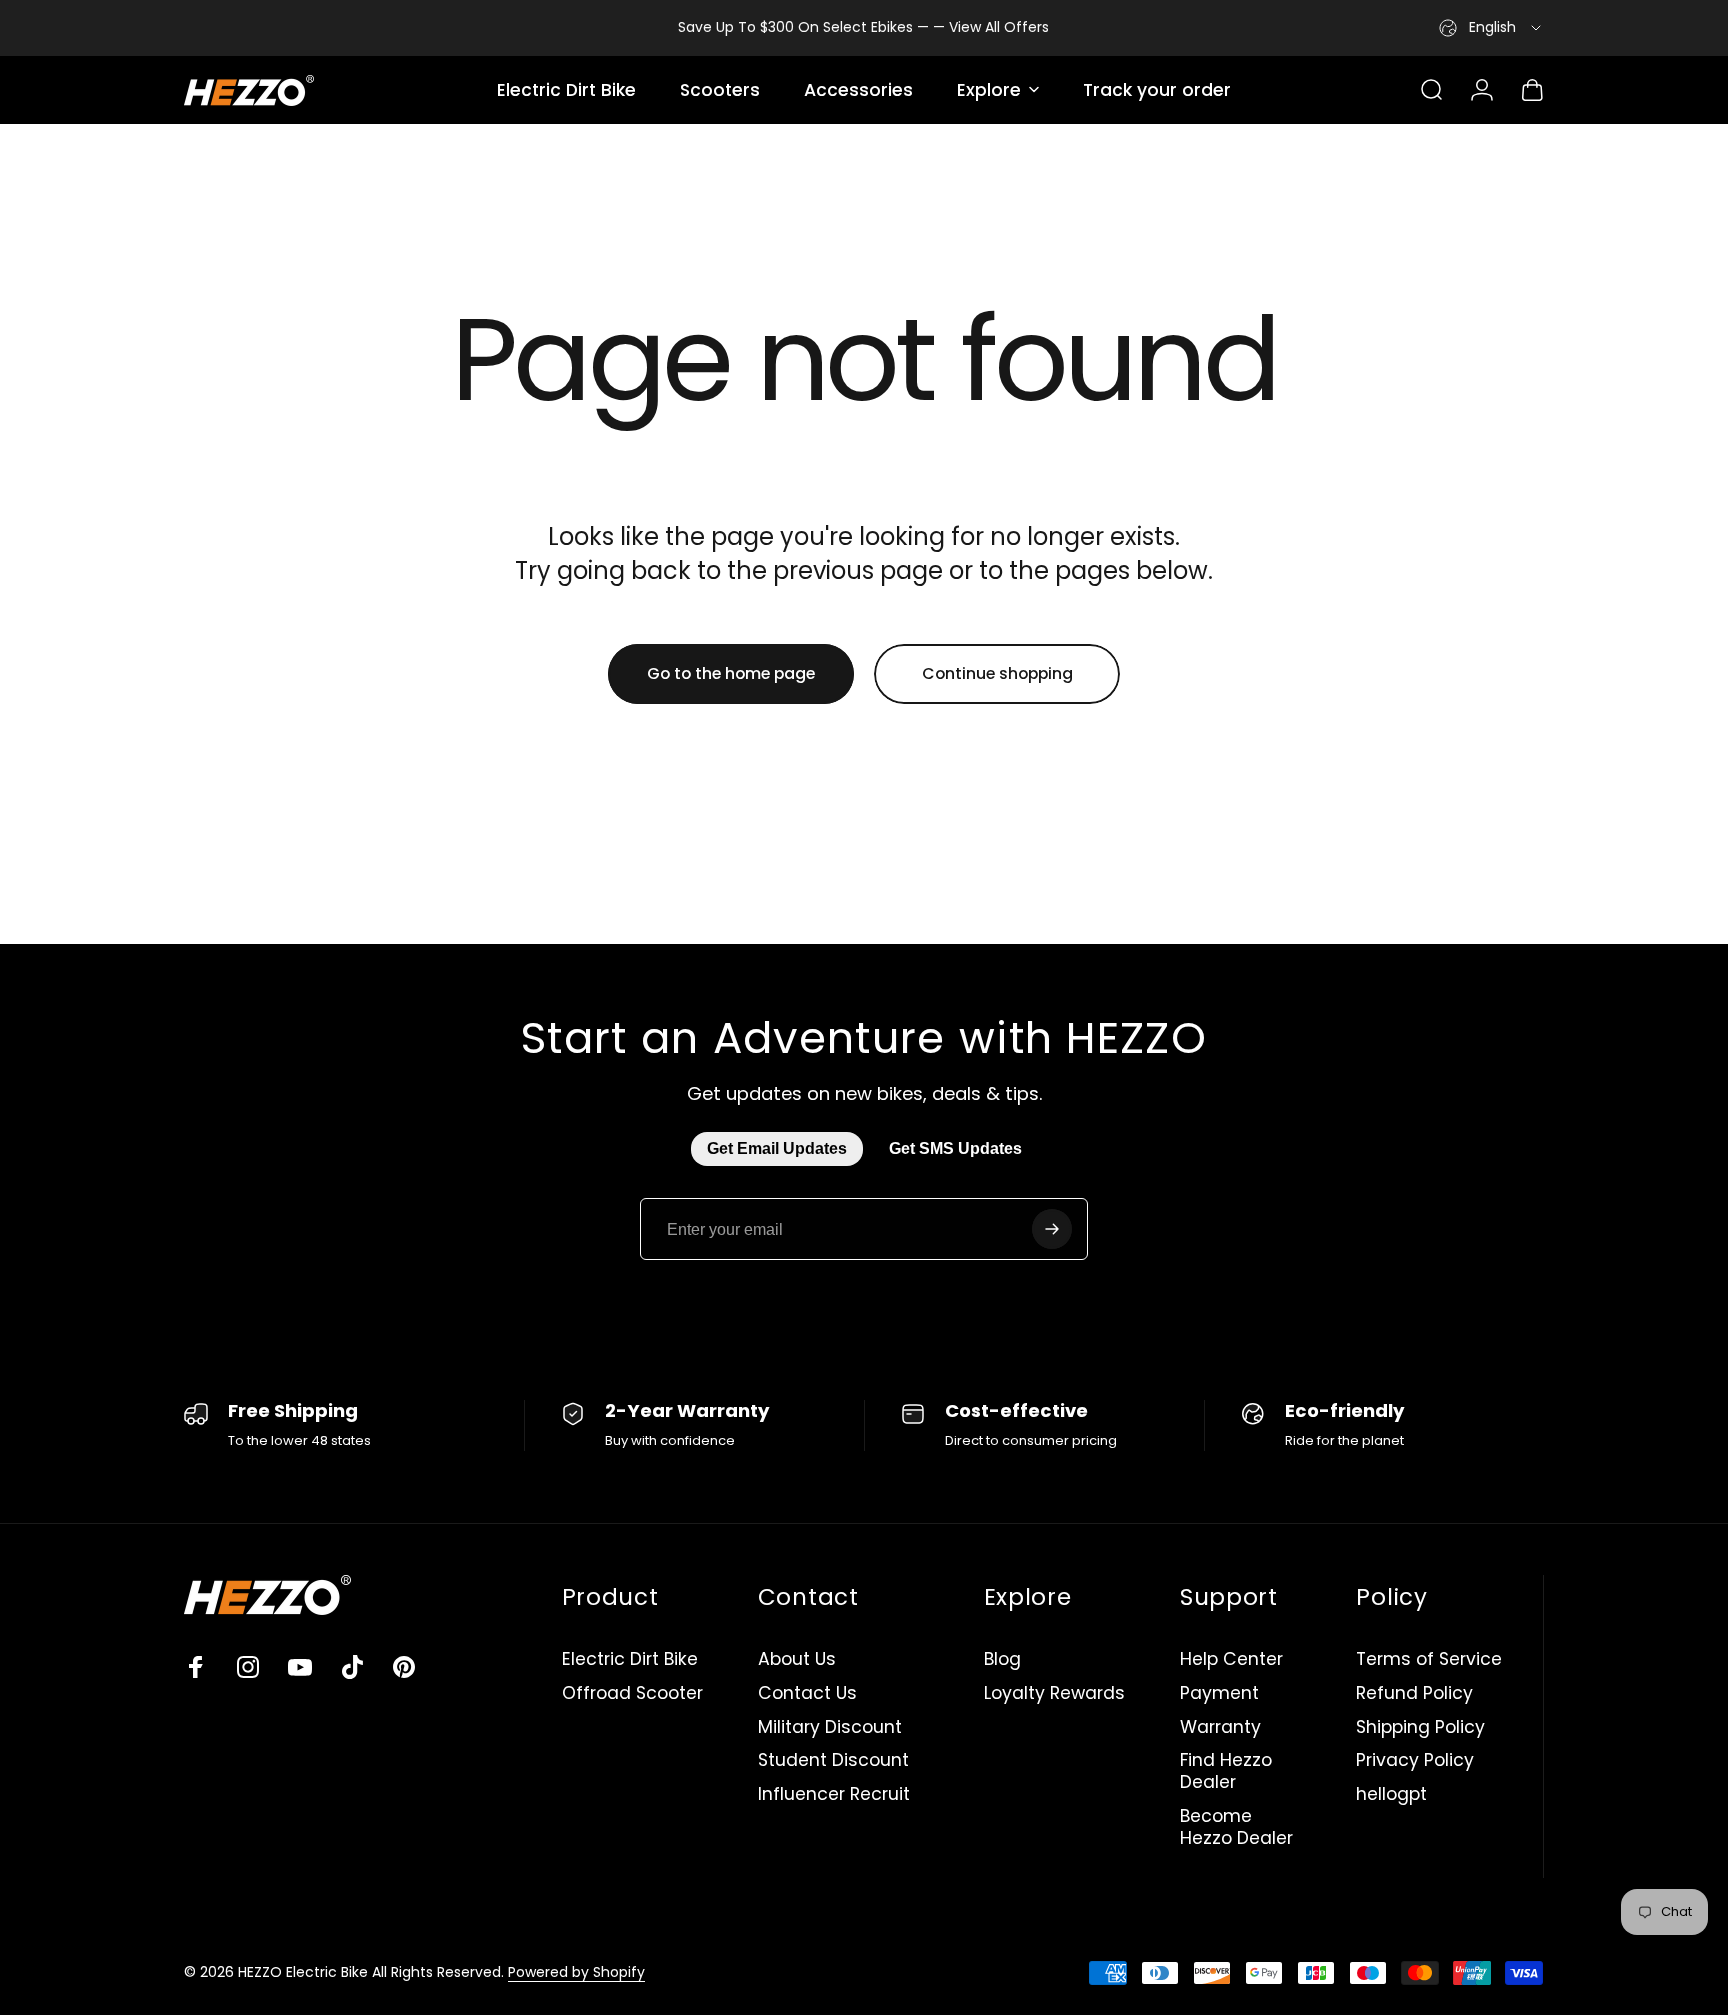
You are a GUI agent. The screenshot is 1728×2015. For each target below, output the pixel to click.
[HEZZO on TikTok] (352, 1667)
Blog (1002, 1660)
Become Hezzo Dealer (1236, 1828)
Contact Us (807, 1694)
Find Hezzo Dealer (1226, 1772)
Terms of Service (1429, 1660)
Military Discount (830, 1728)
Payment (1219, 1694)
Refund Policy (1414, 1694)
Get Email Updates (777, 1148)
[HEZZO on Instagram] (248, 1667)
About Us (797, 1660)
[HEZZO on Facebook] (196, 1667)
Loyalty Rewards (1054, 1694)
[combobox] (1491, 28)
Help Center (1231, 1660)
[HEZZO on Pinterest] (404, 1667)
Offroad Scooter (632, 1694)
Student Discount (833, 1761)
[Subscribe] (1052, 1229)
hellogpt (1391, 1795)
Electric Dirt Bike (630, 1660)
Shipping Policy (1420, 1728)
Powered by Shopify (576, 1972)
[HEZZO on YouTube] (300, 1667)
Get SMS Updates (955, 1148)
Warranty (1220, 1728)
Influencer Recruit (834, 1795)
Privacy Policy (1415, 1761)
